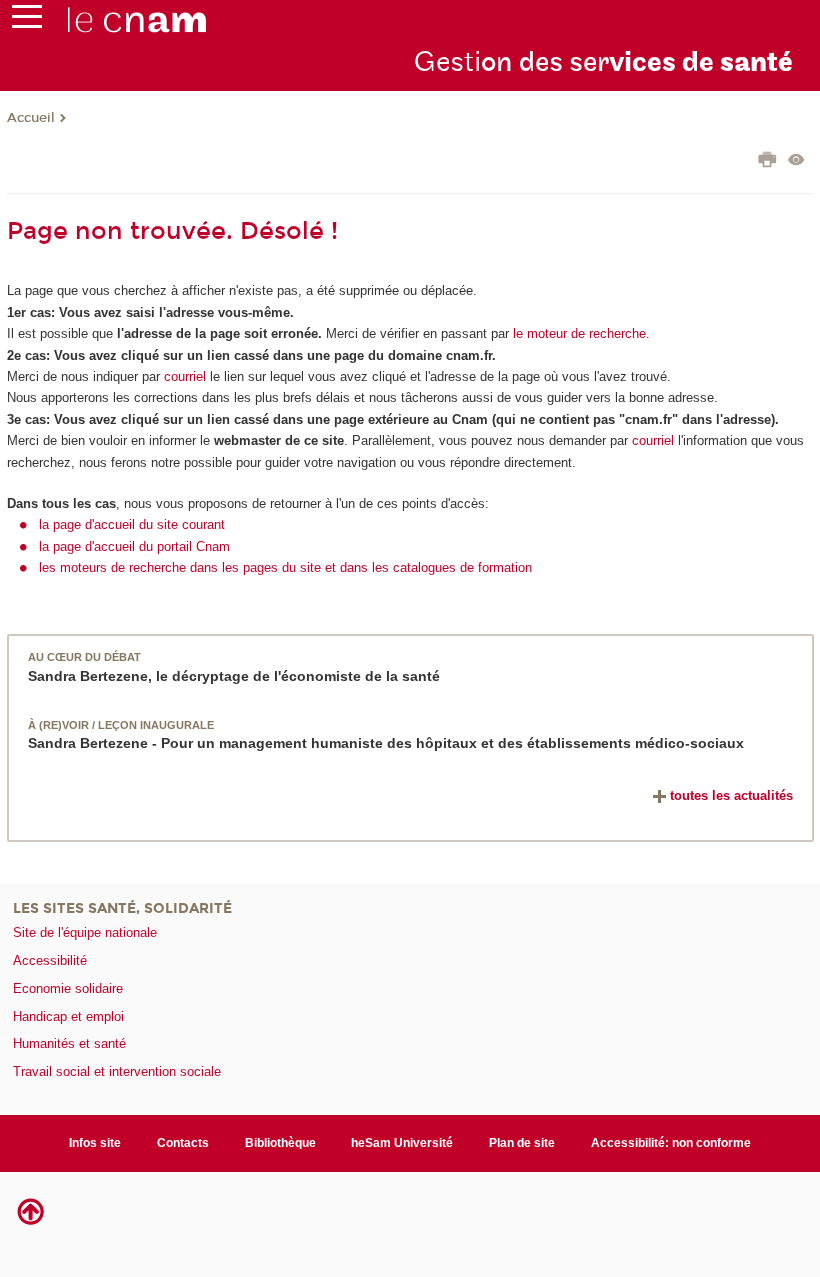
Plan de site (522, 1143)
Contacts (183, 1143)
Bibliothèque (280, 1143)
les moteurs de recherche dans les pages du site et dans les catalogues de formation (285, 567)
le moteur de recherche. (579, 333)
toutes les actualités (731, 795)
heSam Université (402, 1143)
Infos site (95, 1143)
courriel (185, 376)
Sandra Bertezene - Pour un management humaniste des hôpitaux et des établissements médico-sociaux (386, 743)
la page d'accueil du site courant (132, 524)
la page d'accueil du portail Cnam (134, 546)
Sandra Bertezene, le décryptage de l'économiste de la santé (234, 676)
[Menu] (27, 21)
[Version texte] (796, 161)
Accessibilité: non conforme (671, 1143)
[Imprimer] (767, 162)
